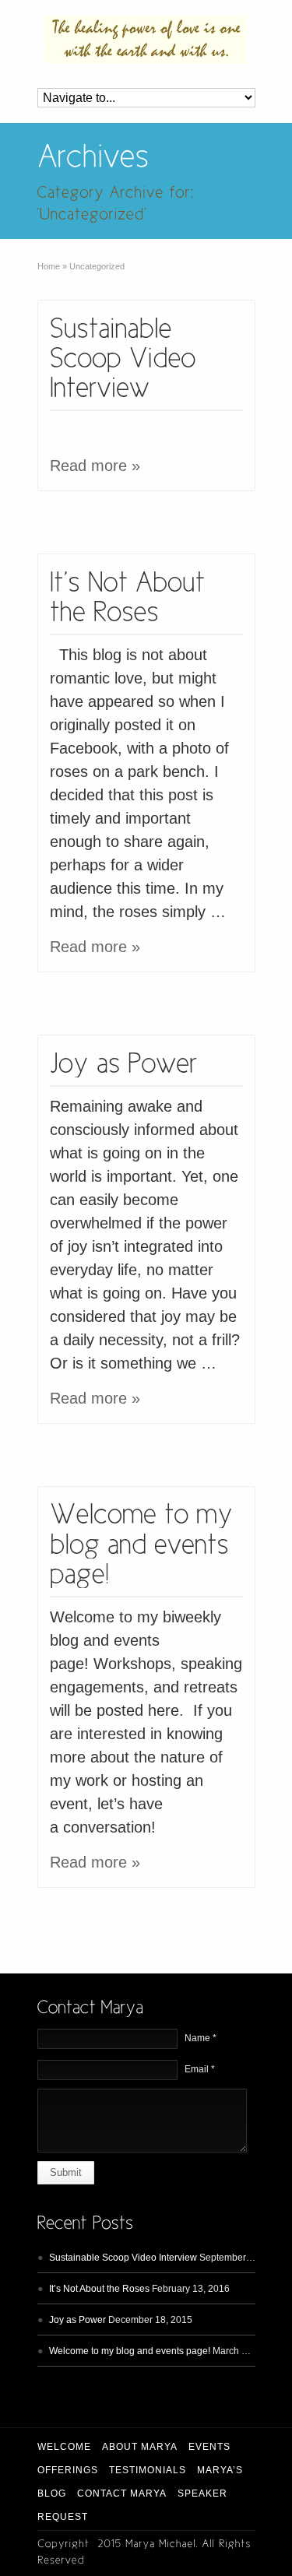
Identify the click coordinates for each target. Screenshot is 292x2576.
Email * (200, 2069)
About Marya (140, 2447)
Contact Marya (122, 2493)
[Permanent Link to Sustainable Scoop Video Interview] (127, 356)
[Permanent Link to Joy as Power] (124, 1061)
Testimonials (148, 2470)
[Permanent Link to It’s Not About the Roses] (131, 594)
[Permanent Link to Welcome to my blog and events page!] (145, 1542)
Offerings (68, 2470)
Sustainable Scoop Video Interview (123, 2258)
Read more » (95, 466)
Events (209, 2447)
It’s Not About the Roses (99, 2289)
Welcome (64, 2447)
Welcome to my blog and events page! (130, 2351)
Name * (201, 2038)
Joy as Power (77, 2320)
